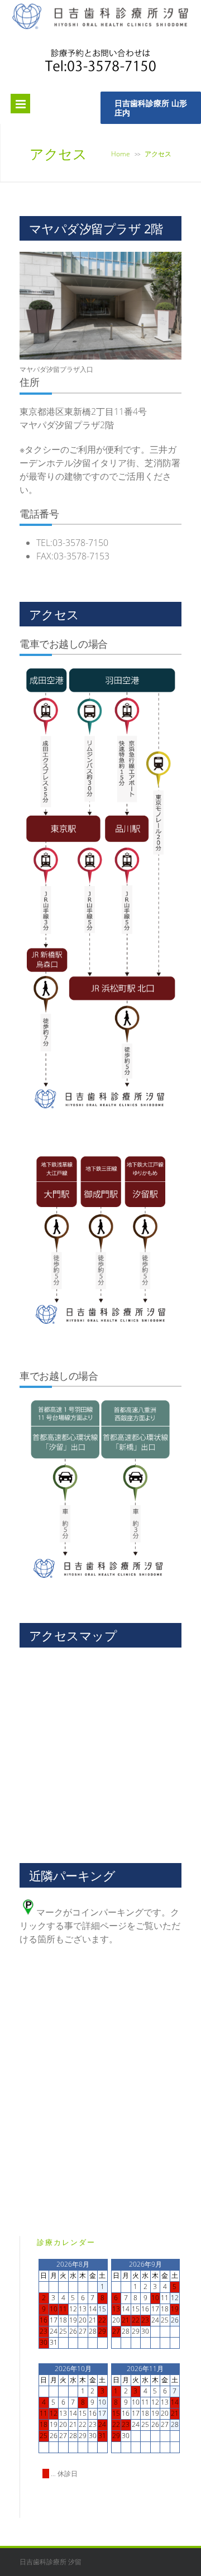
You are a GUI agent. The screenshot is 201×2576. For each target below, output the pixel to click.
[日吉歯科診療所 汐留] (100, 27)
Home (121, 154)
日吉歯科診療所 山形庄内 (151, 108)
